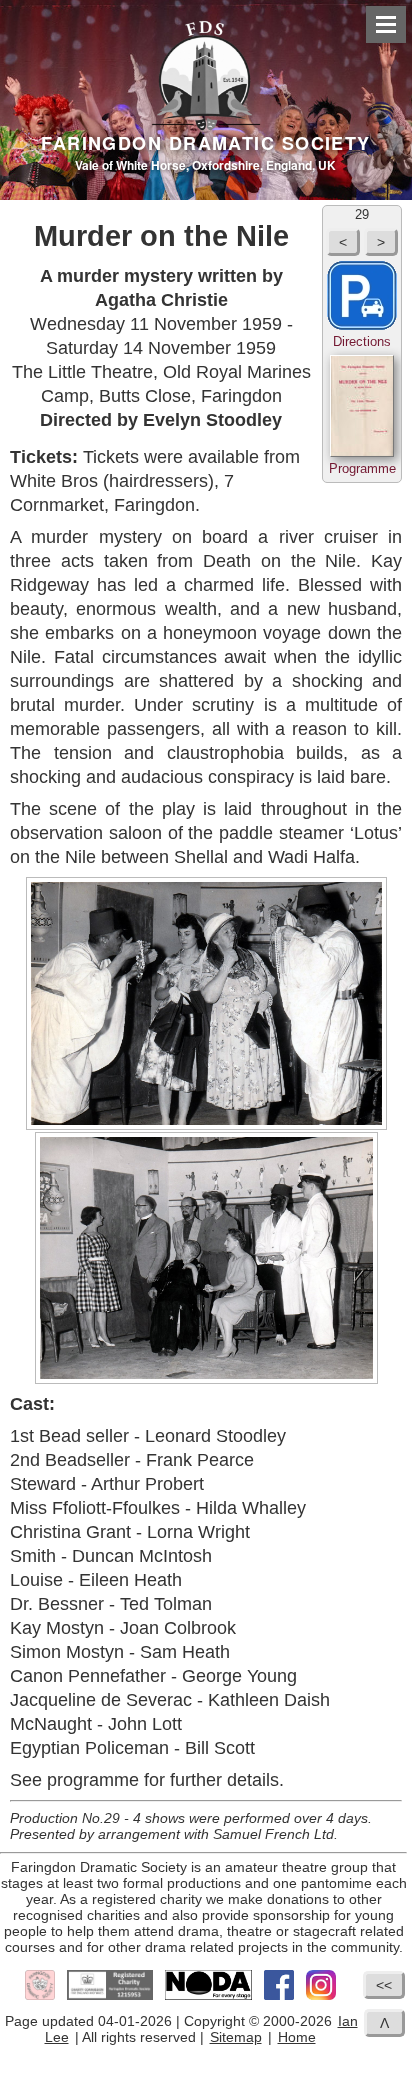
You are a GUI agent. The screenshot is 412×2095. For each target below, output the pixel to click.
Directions (362, 341)
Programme (362, 468)
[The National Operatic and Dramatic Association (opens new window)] (208, 1996)
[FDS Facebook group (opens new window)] (279, 1996)
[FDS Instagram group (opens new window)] (321, 1996)
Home (297, 2037)
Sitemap (236, 2037)
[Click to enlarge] (206, 1003)
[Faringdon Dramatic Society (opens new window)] (40, 1996)
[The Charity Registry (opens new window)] (110, 1996)
